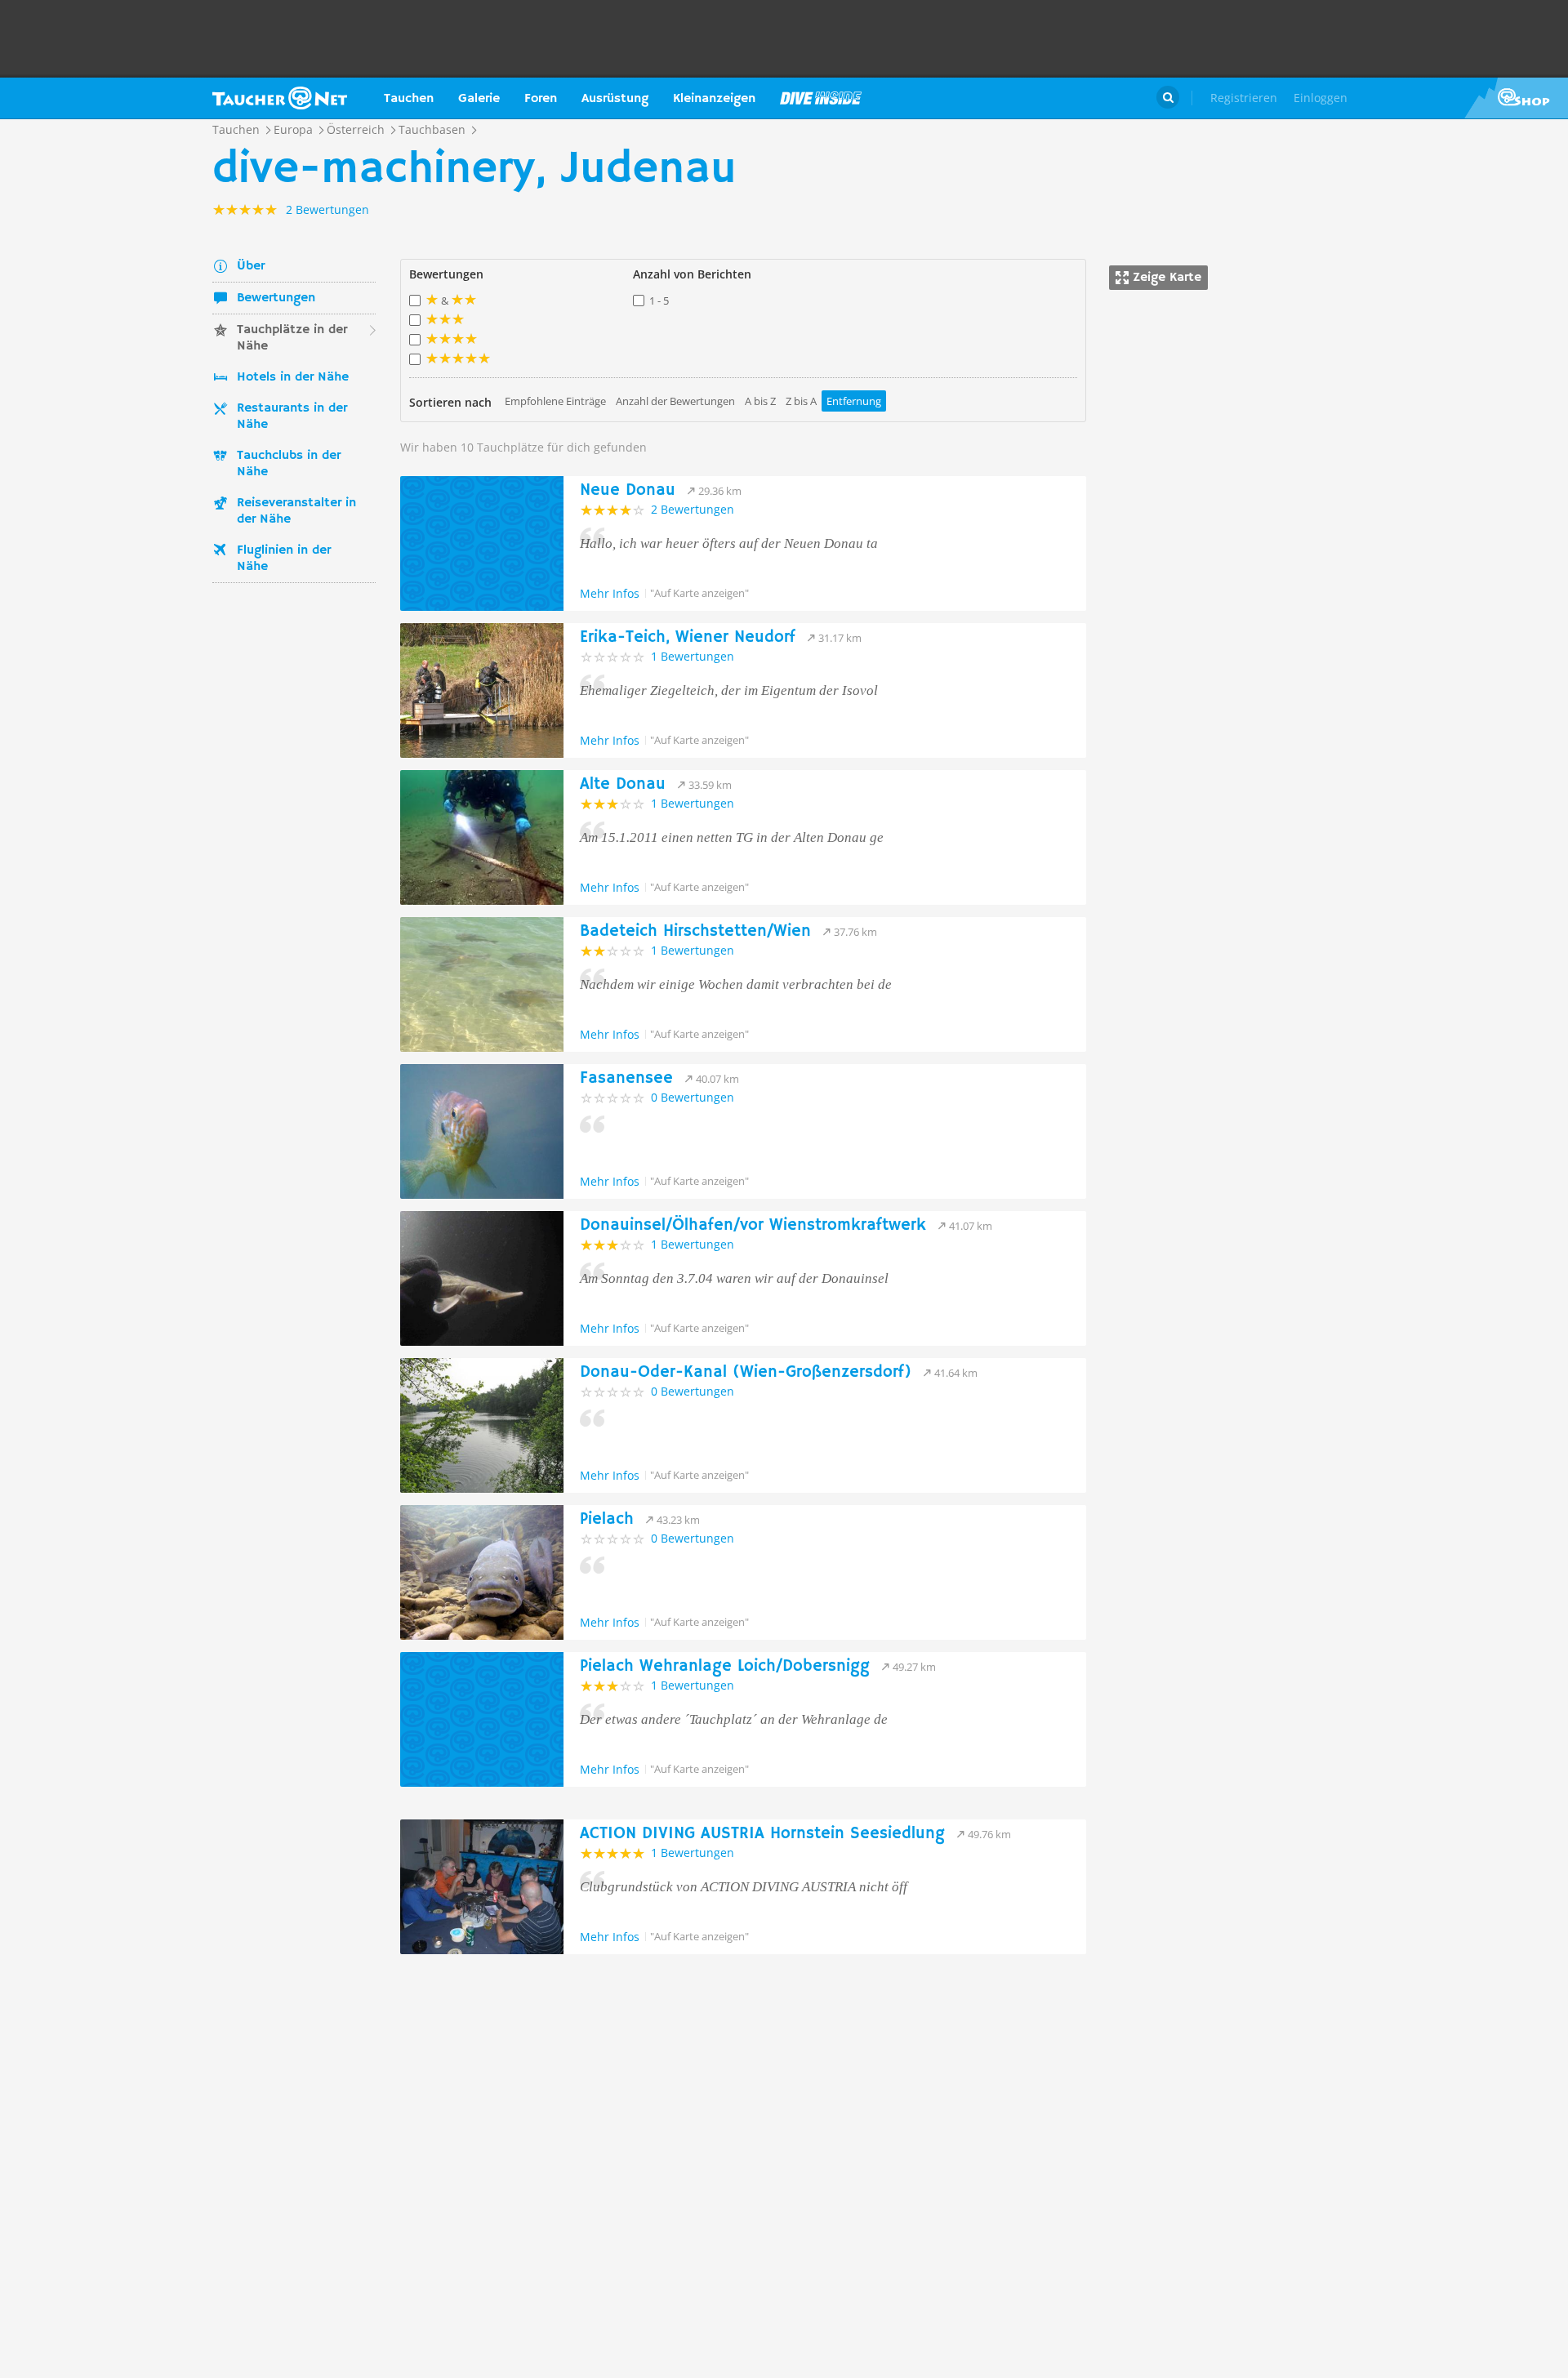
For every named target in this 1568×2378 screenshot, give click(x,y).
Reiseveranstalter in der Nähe (296, 511)
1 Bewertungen (693, 656)
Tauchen (409, 99)
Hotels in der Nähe (293, 377)
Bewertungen (276, 298)
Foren (541, 99)
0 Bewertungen (693, 1097)
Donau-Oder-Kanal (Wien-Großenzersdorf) (746, 1372)
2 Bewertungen (693, 509)
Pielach (607, 1519)
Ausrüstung (615, 99)
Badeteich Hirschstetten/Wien (695, 931)
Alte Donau (623, 784)
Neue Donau (628, 490)
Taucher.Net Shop (1516, 98)
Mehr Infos (610, 593)
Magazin (821, 98)
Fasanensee (626, 1078)
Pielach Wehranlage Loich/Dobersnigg (725, 1666)
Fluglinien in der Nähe (284, 559)
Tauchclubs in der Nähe (289, 464)
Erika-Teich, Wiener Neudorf (688, 637)
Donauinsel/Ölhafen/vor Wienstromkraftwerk (753, 1225)
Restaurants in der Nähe (292, 416)
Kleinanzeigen (714, 99)
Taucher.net (280, 98)
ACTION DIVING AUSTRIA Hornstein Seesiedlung (762, 1834)
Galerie (479, 99)
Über (251, 266)
